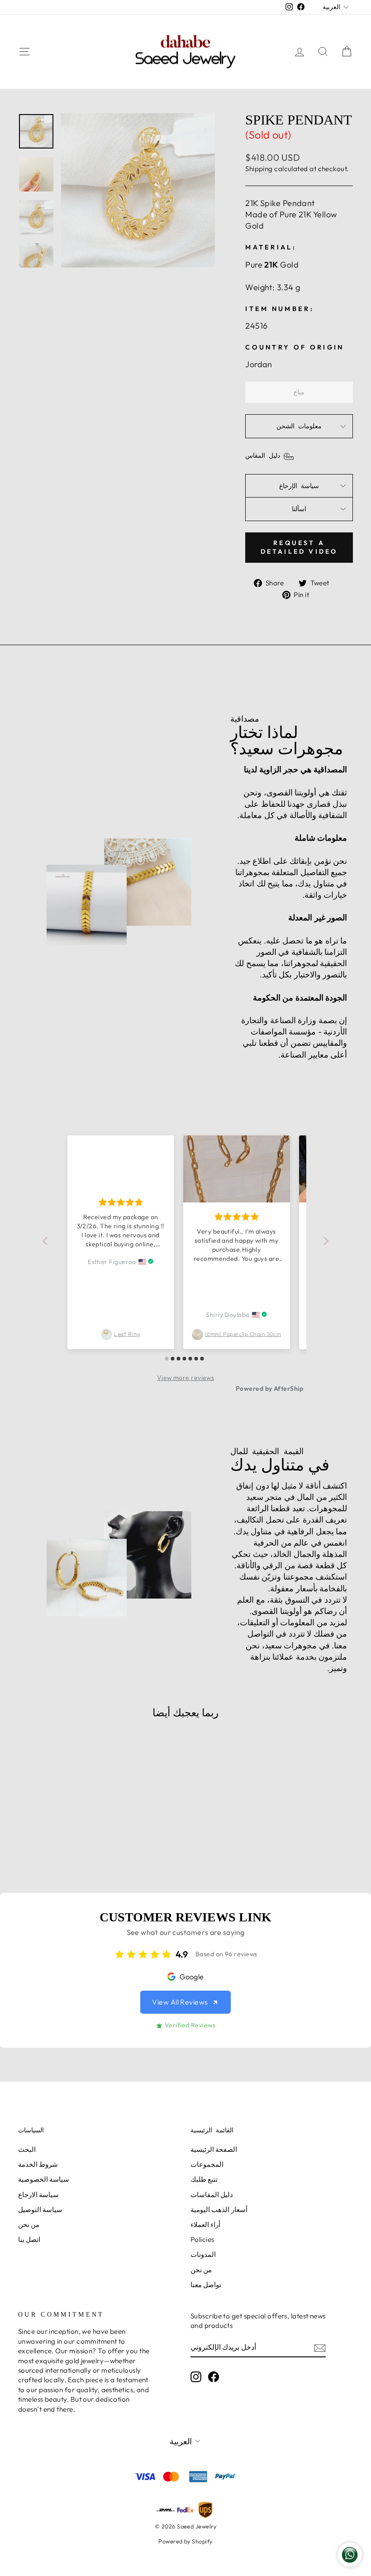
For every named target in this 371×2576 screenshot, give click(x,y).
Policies (202, 2239)
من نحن (29, 2224)
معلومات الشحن (299, 426)
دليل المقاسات (212, 2195)
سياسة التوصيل (40, 2210)
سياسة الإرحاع (299, 486)
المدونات (203, 2254)
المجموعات (207, 2164)
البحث (27, 2149)
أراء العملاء (205, 2224)
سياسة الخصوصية (44, 2179)
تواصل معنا (206, 2285)
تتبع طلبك (204, 2179)
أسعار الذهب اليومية (219, 2210)
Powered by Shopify (185, 2541)
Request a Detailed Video (299, 547)
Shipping (259, 169)
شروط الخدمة (38, 2164)
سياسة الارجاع (38, 2195)
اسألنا (299, 509)
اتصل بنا (29, 2239)
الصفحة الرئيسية (214, 2149)
